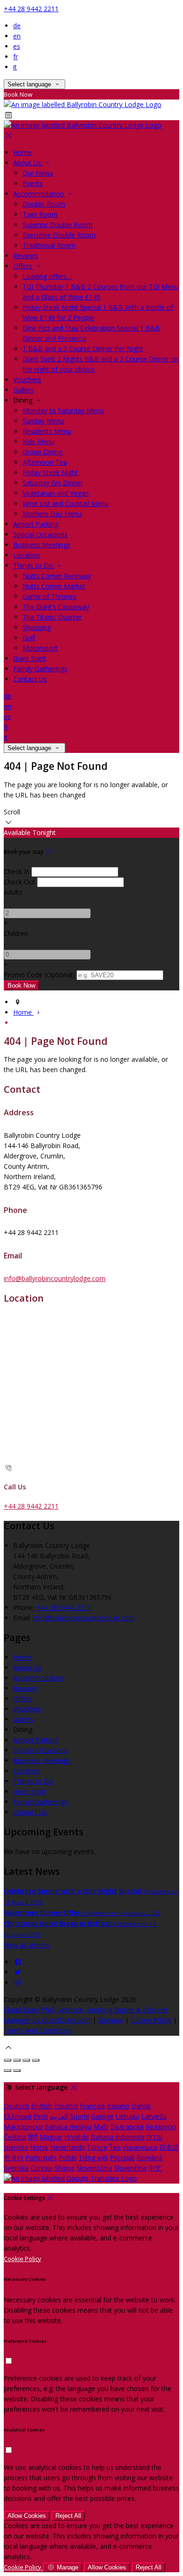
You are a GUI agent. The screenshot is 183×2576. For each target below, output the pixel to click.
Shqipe (65, 2168)
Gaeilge (102, 2116)
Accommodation (38, 1678)
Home (23, 1657)
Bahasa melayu (68, 2127)
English (42, 2106)
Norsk (39, 2147)
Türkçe (97, 2147)
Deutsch (16, 2106)
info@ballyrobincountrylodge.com (55, 1278)
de (17, 26)
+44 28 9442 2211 (31, 9)
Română (149, 2158)
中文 (155, 2168)
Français (92, 2106)
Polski (68, 2158)
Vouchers (27, 1709)
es (17, 46)
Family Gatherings (40, 1802)
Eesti (41, 2116)
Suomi (80, 2116)
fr (15, 57)
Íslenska (16, 2147)
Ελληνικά (18, 2116)
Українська (140, 2147)
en (17, 36)
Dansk (141, 2106)
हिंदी (33, 2137)
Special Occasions (40, 1750)
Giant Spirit (30, 1791)
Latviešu (154, 2116)
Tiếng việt (93, 2158)
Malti (101, 2127)
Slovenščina (94, 2168)
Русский (122, 2158)
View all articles (27, 1945)
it (15, 67)
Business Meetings (42, 1760)
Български (127, 2127)
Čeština (15, 2137)
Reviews (26, 1688)
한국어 (14, 2158)
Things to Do (33, 1781)
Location (27, 1771)
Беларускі (161, 2127)
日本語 (169, 2147)
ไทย (115, 2147)
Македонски (23, 2127)
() (39, 975)
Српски (42, 2168)
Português (41, 2158)
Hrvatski (76, 2137)
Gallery (23, 1719)
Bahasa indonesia (118, 2137)
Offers (23, 1698)
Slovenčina (130, 2168)
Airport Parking (36, 1740)
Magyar (51, 2137)
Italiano (118, 2106)
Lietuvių (127, 2116)
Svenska (16, 2168)
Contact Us (30, 1812)
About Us (27, 1667)
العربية (59, 2116)
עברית (154, 2137)
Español (66, 2106)
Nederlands (68, 2147)
